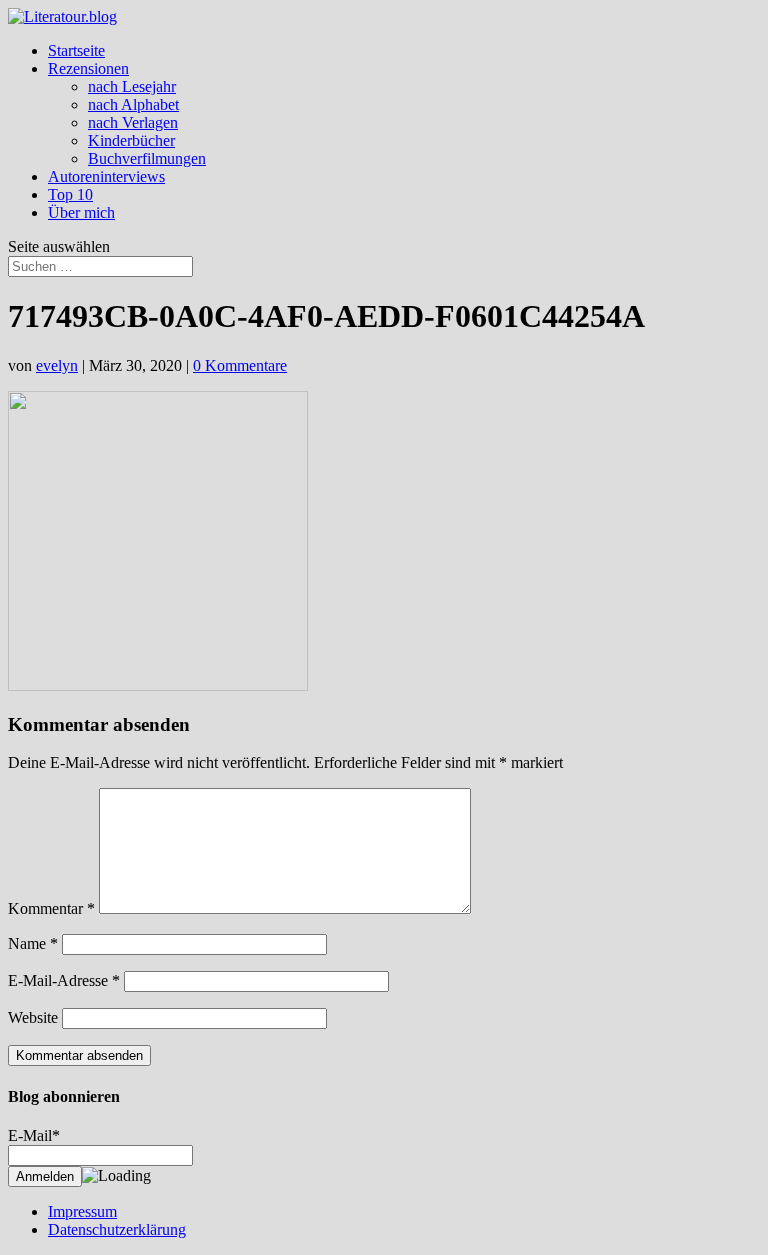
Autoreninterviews (106, 176)
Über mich (81, 212)
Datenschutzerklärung (117, 1229)
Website (33, 1017)
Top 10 (70, 194)
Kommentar (51, 908)
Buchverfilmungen (147, 158)
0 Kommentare (240, 365)
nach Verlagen (133, 122)
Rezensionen (88, 68)
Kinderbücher (131, 140)
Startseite (76, 50)
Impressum (82, 1211)
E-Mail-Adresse (64, 980)
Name (33, 943)
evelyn (57, 365)
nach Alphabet (133, 104)
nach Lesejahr (132, 86)
